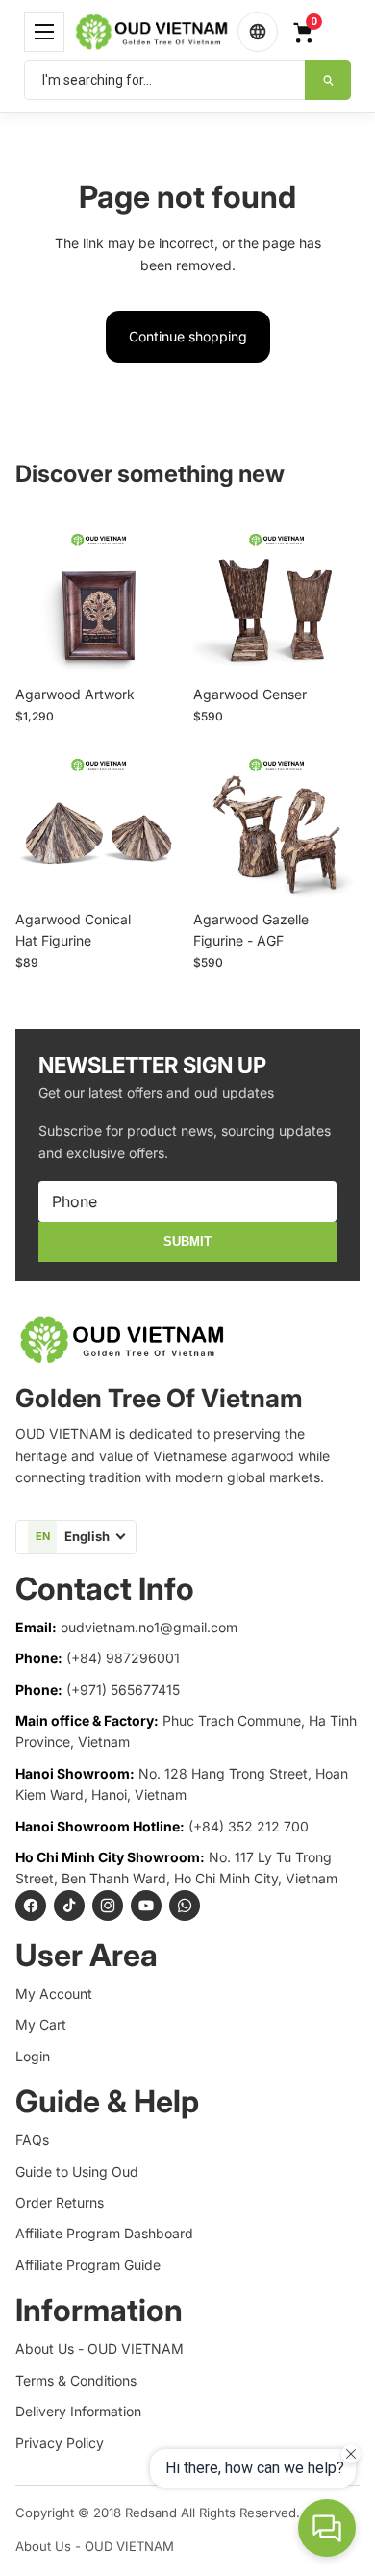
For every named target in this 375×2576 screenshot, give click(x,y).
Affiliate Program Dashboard (104, 2233)
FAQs (32, 2140)
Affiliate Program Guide (88, 2265)
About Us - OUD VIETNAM (100, 2349)
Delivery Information (78, 2411)
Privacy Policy (60, 2443)
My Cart (41, 2024)
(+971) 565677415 (123, 1690)
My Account (54, 1994)
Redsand (151, 2513)
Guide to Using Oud (77, 2172)
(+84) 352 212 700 (249, 1826)
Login (33, 2056)
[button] (44, 32)
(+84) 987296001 (123, 1658)
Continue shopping (188, 336)
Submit (187, 1241)
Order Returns (60, 2202)
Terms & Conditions (76, 2380)
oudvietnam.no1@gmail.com (149, 1627)
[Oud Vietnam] (151, 31)
